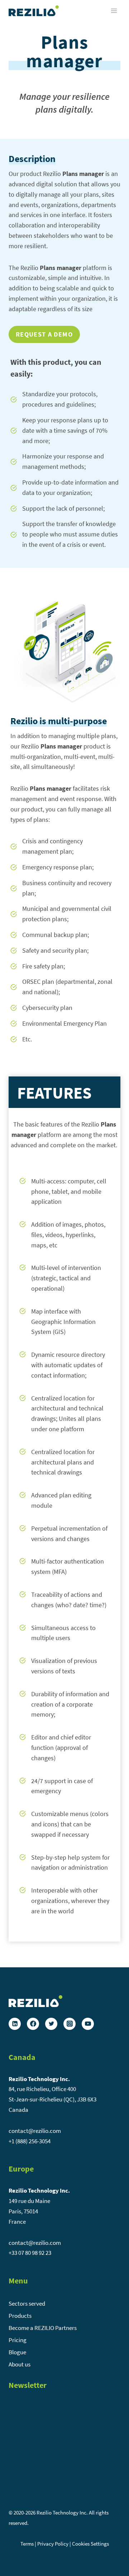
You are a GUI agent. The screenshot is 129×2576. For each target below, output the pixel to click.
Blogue (17, 2352)
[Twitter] (51, 2024)
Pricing (18, 2340)
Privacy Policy (53, 2544)
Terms (27, 2544)
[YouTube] (88, 2024)
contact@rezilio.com (35, 2131)
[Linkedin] (15, 2024)
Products (20, 2316)
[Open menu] (114, 11)
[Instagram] (70, 2024)
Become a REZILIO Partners (43, 2328)
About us (20, 2364)
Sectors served (27, 2303)
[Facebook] (33, 2024)
